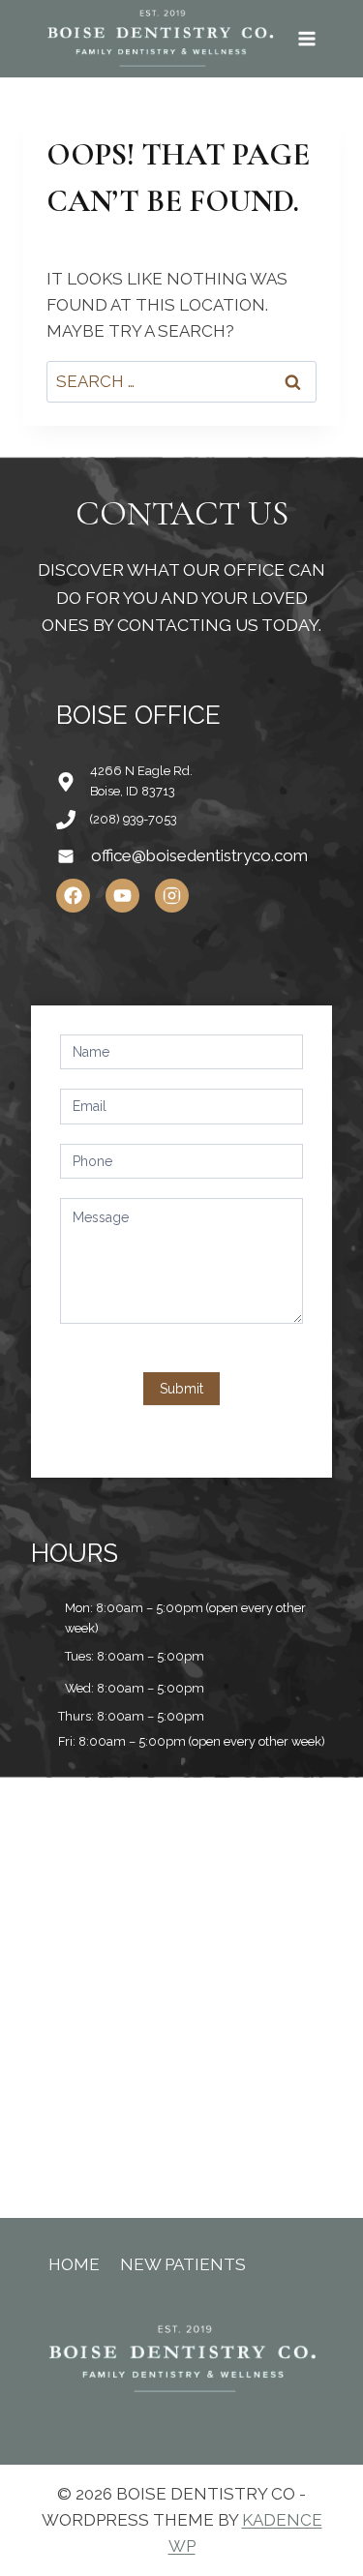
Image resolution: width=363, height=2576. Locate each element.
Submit (181, 1389)
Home (74, 2264)
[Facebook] (73, 896)
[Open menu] (306, 38)
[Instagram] (172, 896)
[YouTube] (122, 896)
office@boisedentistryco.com (199, 855)
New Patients (183, 2264)
